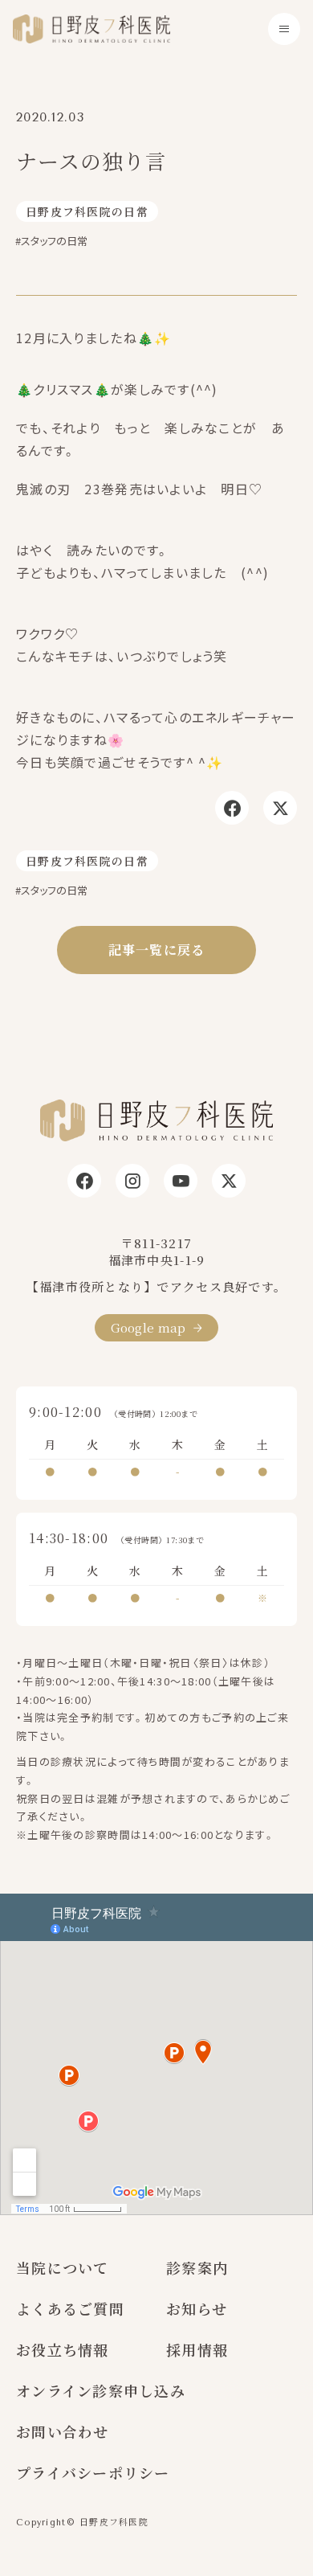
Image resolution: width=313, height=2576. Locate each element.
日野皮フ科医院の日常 (87, 211)
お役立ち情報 (63, 2349)
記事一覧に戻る (157, 950)
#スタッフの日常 (51, 241)
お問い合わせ (63, 2431)
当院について (63, 2267)
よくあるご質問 (70, 2308)
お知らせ (197, 2308)
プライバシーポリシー (93, 2472)
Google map (148, 1327)
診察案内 (197, 2267)
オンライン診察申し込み (101, 2390)
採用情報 (197, 2349)
